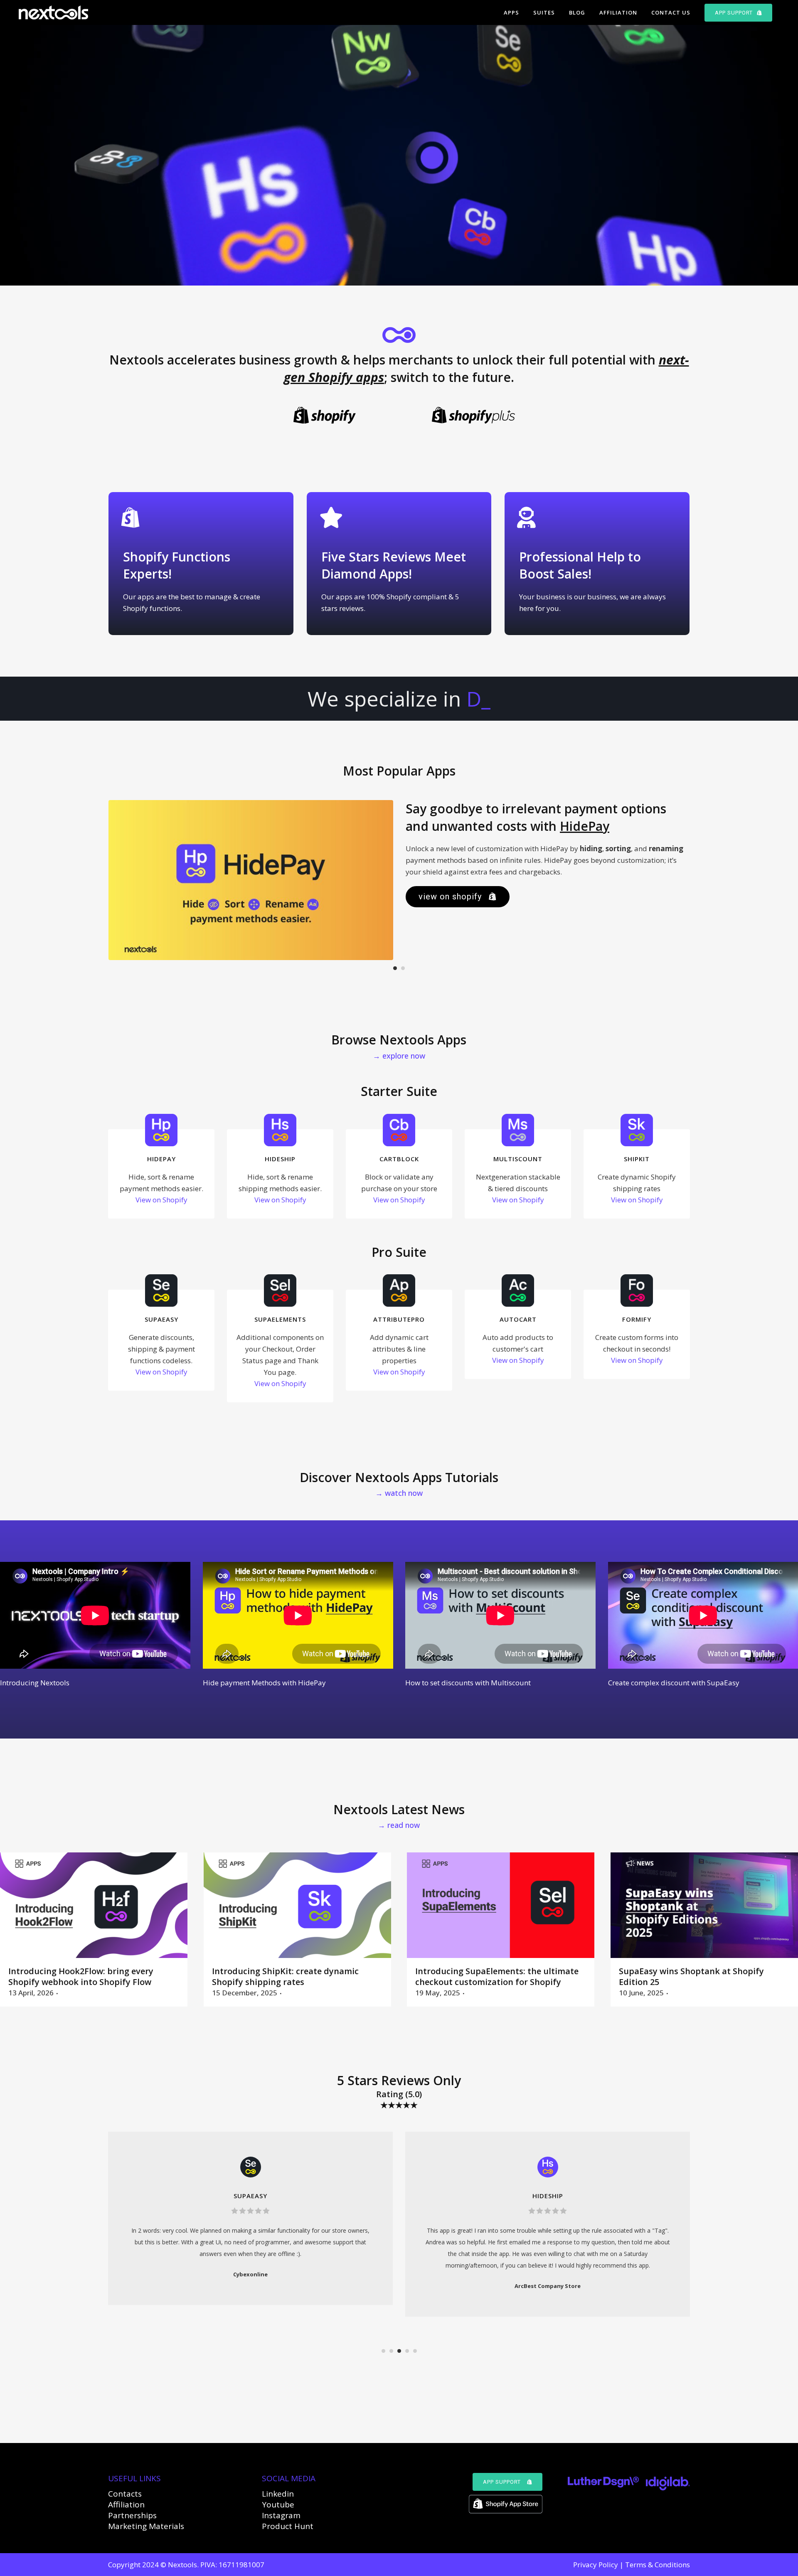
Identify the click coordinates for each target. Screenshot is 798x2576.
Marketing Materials (146, 2526)
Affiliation (126, 2505)
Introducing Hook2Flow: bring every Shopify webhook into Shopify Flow (81, 1976)
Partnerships (132, 2515)
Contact (123, 2494)
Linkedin (278, 2494)
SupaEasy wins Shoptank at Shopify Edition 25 (691, 1976)
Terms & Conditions (658, 2565)
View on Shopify (450, 896)
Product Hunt (288, 2526)
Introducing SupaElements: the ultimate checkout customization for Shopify (497, 1976)
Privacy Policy (596, 2565)
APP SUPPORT (734, 13)
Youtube (278, 2505)
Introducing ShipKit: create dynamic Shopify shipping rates (285, 1976)
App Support (502, 2482)
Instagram (281, 2515)
